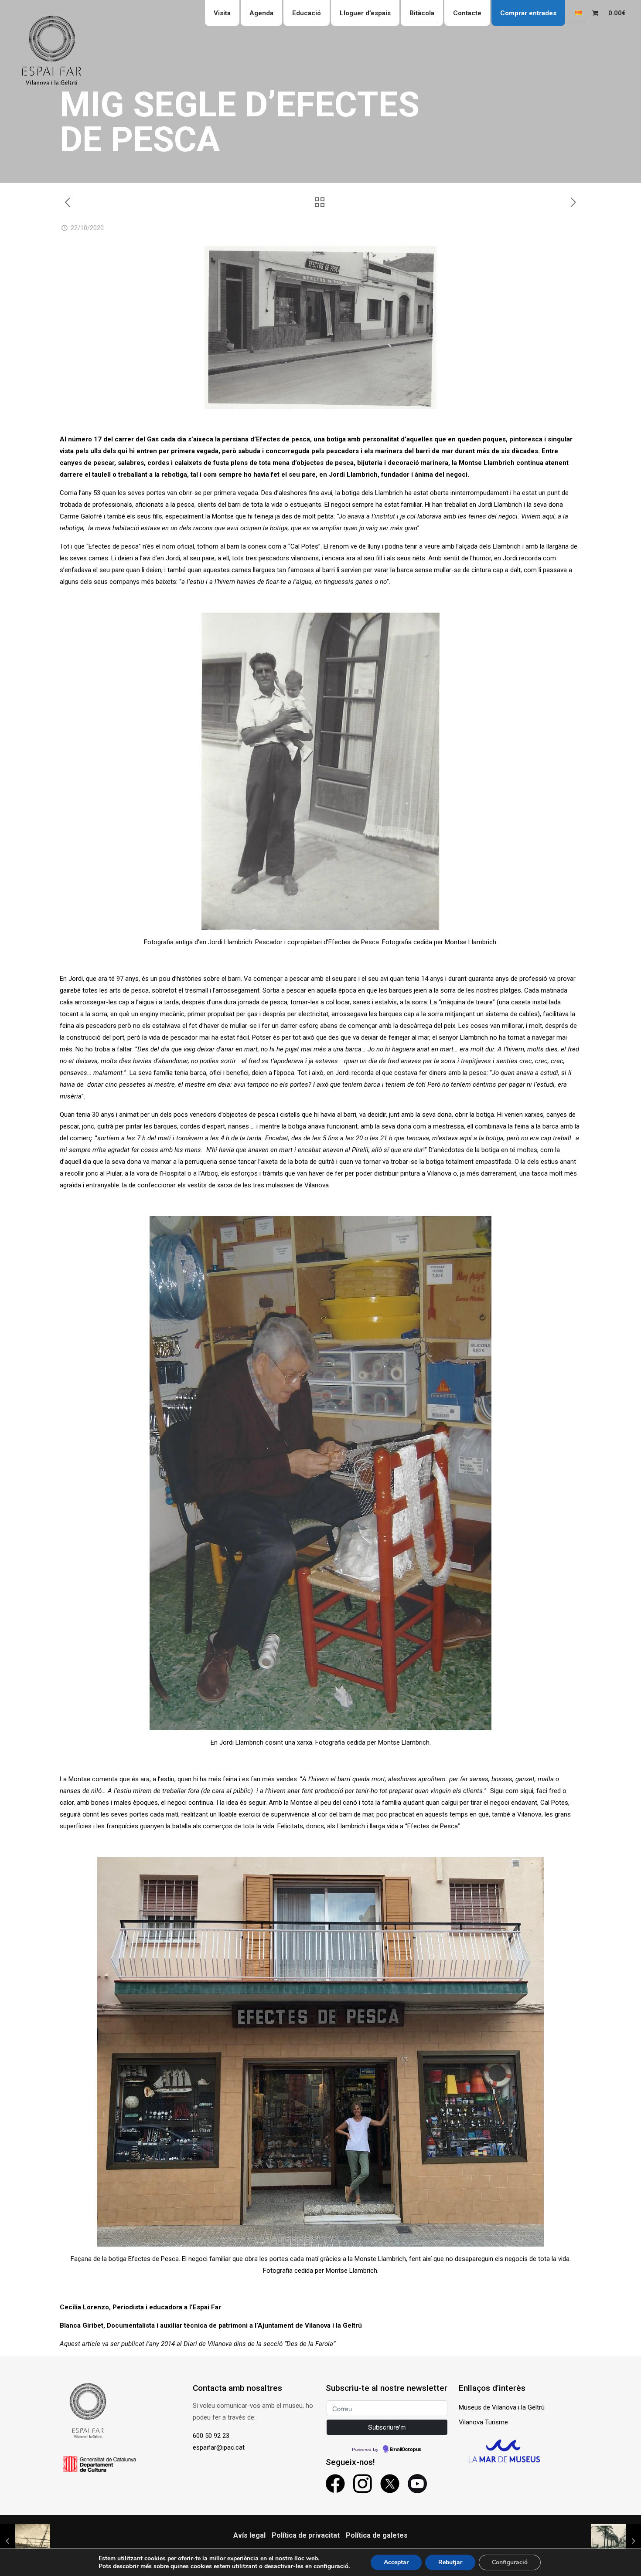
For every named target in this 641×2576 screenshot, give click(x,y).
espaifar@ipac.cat (219, 2447)
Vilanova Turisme (483, 2422)
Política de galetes (377, 2535)
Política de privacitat (306, 2535)
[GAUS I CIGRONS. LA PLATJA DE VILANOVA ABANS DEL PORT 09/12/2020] (616, 2541)
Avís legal (249, 2535)
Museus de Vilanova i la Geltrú (502, 2407)
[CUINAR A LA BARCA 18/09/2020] (25, 2541)
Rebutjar (450, 2562)
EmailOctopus (406, 2450)
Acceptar (396, 2562)
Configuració (510, 2562)
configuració (331, 2566)
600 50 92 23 (211, 2436)
